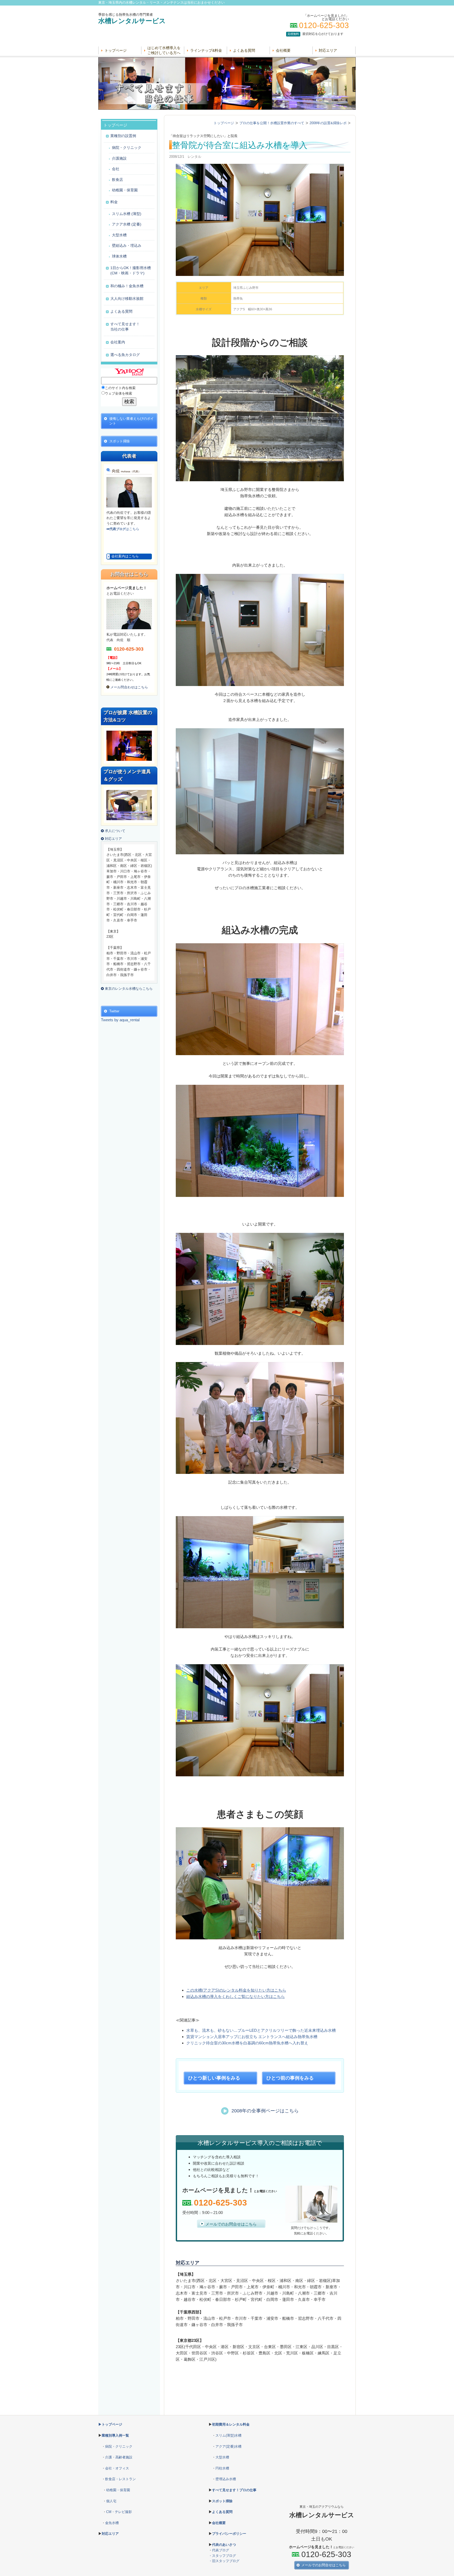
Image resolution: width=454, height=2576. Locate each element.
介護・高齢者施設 (119, 2457)
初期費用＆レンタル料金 (231, 2424)
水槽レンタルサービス (132, 21)
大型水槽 (222, 2457)
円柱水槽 (222, 2468)
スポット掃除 (222, 2501)
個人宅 (111, 2501)
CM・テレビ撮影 (119, 2512)
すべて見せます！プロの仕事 (234, 2490)
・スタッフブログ (222, 2556)
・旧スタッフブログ (224, 2561)
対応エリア (328, 50)
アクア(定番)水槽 (228, 2446)
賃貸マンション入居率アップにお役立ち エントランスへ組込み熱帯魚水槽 (252, 2037)
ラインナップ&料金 (206, 50)
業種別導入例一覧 (115, 2435)
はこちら (123, 529)
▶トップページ (110, 2424)
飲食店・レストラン (120, 2479)
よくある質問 (244, 50)
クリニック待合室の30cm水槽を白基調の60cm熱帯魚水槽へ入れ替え (247, 2043)
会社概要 (283, 50)
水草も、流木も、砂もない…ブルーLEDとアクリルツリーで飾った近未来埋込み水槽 (261, 2030)
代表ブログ (221, 2550)
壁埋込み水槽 (226, 2479)
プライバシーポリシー (229, 2534)
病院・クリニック (119, 2446)
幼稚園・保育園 (118, 2490)
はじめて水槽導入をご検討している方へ (164, 50)
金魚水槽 (112, 2523)
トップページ (116, 50)
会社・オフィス (117, 2468)
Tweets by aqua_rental (120, 1020)
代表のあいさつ (224, 2545)
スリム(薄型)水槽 (228, 2435)
